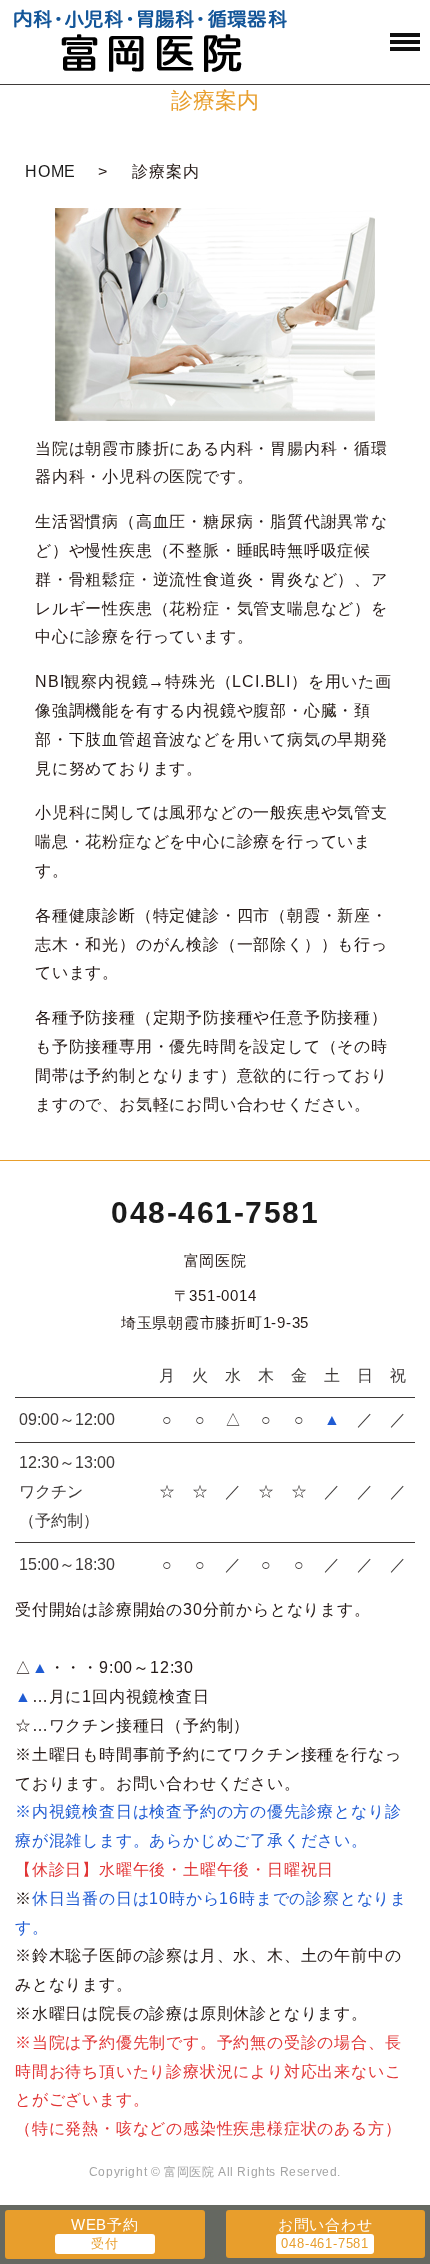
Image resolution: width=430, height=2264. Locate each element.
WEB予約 (105, 2224)
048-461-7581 (215, 1212)
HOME (50, 171)
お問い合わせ (325, 2224)
